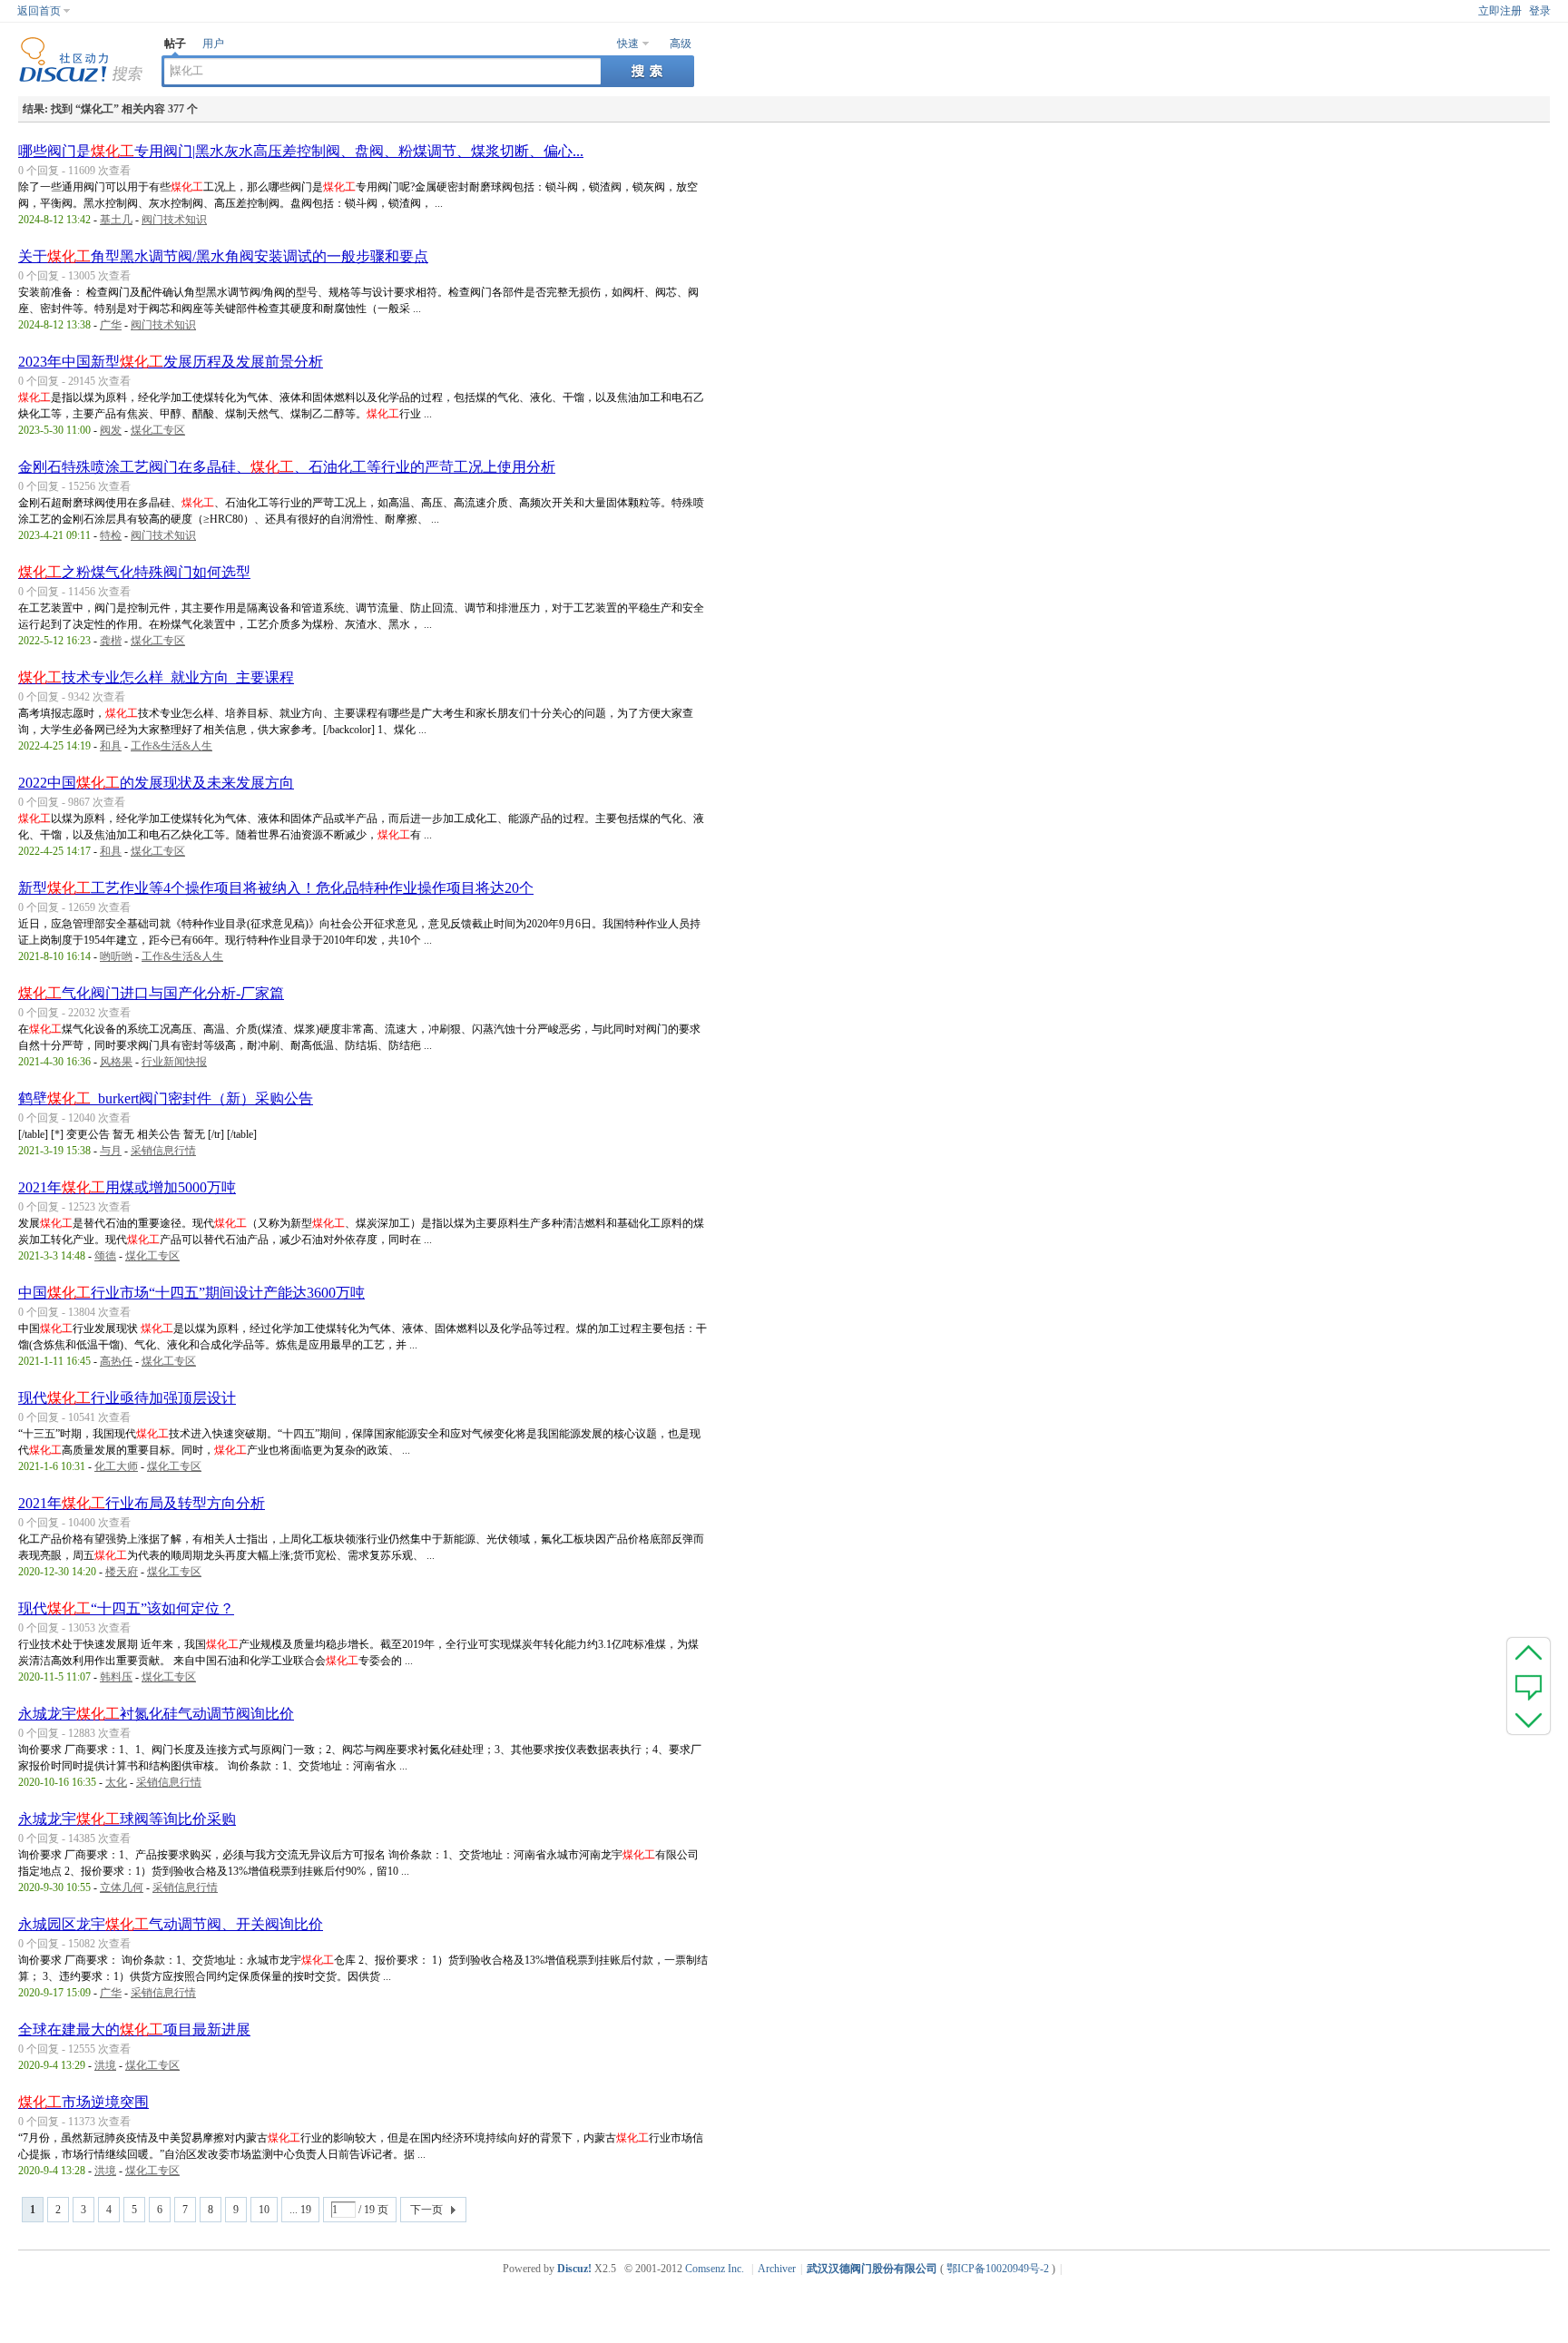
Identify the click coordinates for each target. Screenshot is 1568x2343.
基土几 (116, 220)
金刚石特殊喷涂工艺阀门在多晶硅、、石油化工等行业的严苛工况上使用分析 (287, 467)
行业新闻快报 (174, 1062)
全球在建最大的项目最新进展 (134, 2029)
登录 (1540, 11)
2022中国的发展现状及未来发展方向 (156, 783)
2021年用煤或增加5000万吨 (127, 1187)
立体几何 (122, 1887)
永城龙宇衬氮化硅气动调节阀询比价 (156, 1714)
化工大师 (116, 1466)
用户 (213, 44)
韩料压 (116, 1677)
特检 (111, 535)
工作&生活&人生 (171, 746)
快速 (628, 44)
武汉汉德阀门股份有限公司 (872, 2269)
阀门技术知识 (174, 220)
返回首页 (39, 11)
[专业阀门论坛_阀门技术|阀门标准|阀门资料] (81, 79)
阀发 (111, 430)
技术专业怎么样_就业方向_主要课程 (156, 677)
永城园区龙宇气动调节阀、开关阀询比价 (171, 1924)
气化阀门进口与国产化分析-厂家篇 (151, 993)
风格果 (116, 1062)
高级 (681, 44)
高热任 (116, 1361)
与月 (111, 1151)
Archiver (777, 2269)
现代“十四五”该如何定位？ (126, 1608)
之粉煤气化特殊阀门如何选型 (134, 572)
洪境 (105, 2065)
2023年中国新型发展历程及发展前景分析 (171, 362)
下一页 (426, 2210)
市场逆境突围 (83, 2102)
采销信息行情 (163, 1151)
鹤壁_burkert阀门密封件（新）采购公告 (166, 1098)
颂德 (105, 1256)
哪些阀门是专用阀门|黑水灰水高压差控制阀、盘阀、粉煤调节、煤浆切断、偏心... (301, 151)
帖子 (175, 44)
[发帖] (1529, 1686)
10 (264, 2210)
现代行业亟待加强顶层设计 (127, 1398)
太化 (116, 1782)
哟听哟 (116, 956)
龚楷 (111, 641)
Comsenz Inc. (715, 2269)
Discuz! (574, 2269)
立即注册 (1500, 11)
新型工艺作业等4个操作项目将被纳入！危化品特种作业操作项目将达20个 (276, 888)
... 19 (300, 2210)
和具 (111, 746)
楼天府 (122, 1572)
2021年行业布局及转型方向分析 (142, 1503)
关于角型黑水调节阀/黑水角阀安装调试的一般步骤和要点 (223, 256)
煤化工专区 (158, 430)
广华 (111, 325)
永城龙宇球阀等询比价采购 (127, 1819)
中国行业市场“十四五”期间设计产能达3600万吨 (191, 1293)
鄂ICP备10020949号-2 (998, 2269)
